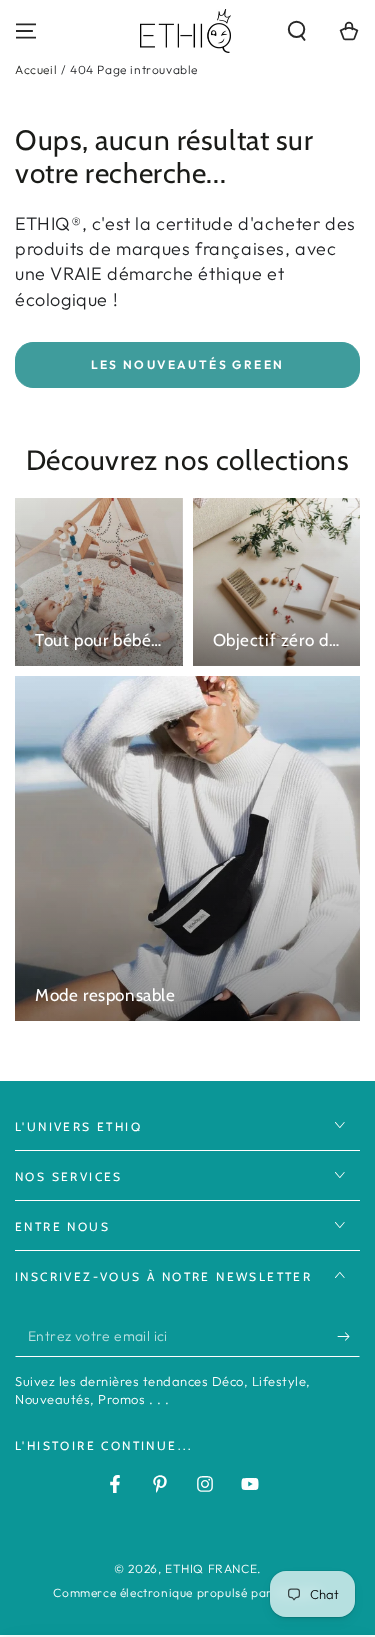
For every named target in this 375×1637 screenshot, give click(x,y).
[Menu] (26, 31)
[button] (297, 31)
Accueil (36, 69)
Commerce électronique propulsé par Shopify (187, 1592)
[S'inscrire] (348, 1337)
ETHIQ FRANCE (211, 1568)
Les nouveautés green (188, 364)
